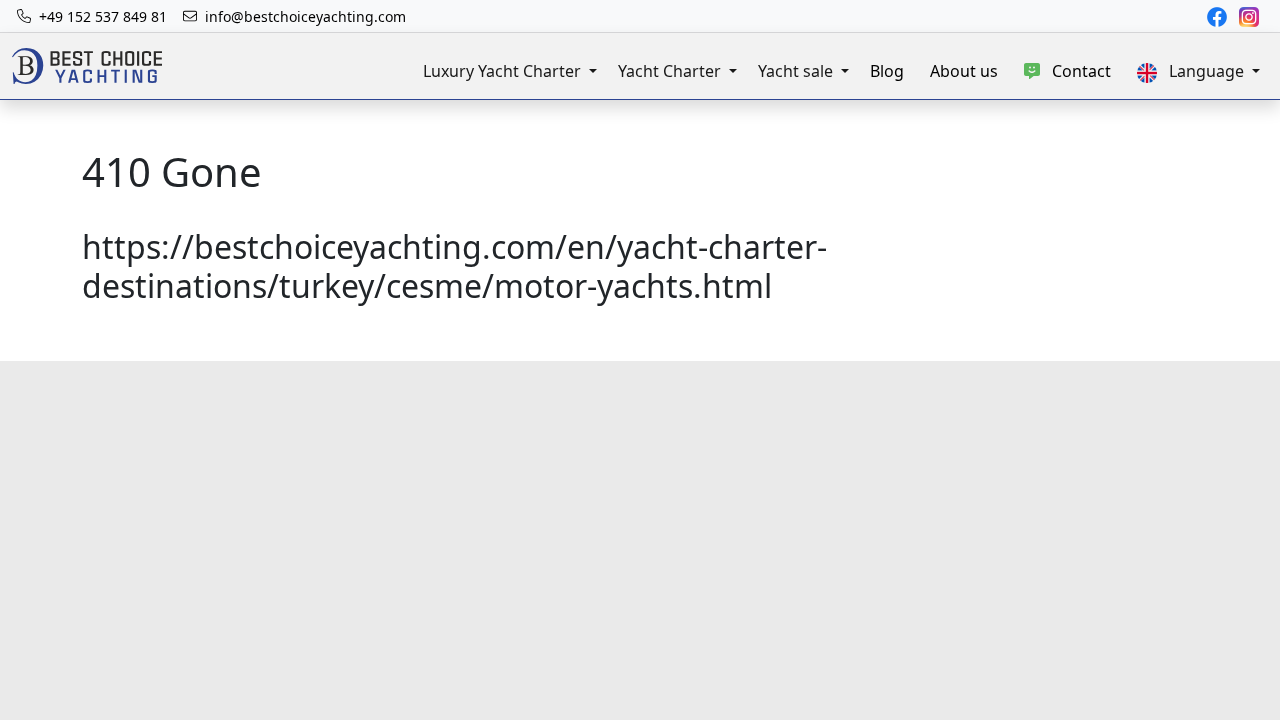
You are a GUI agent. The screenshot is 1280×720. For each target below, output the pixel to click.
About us (964, 71)
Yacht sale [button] (797, 71)
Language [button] (1202, 71)
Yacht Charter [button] (671, 71)
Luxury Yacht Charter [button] (504, 71)
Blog (887, 71)
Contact (1075, 71)
